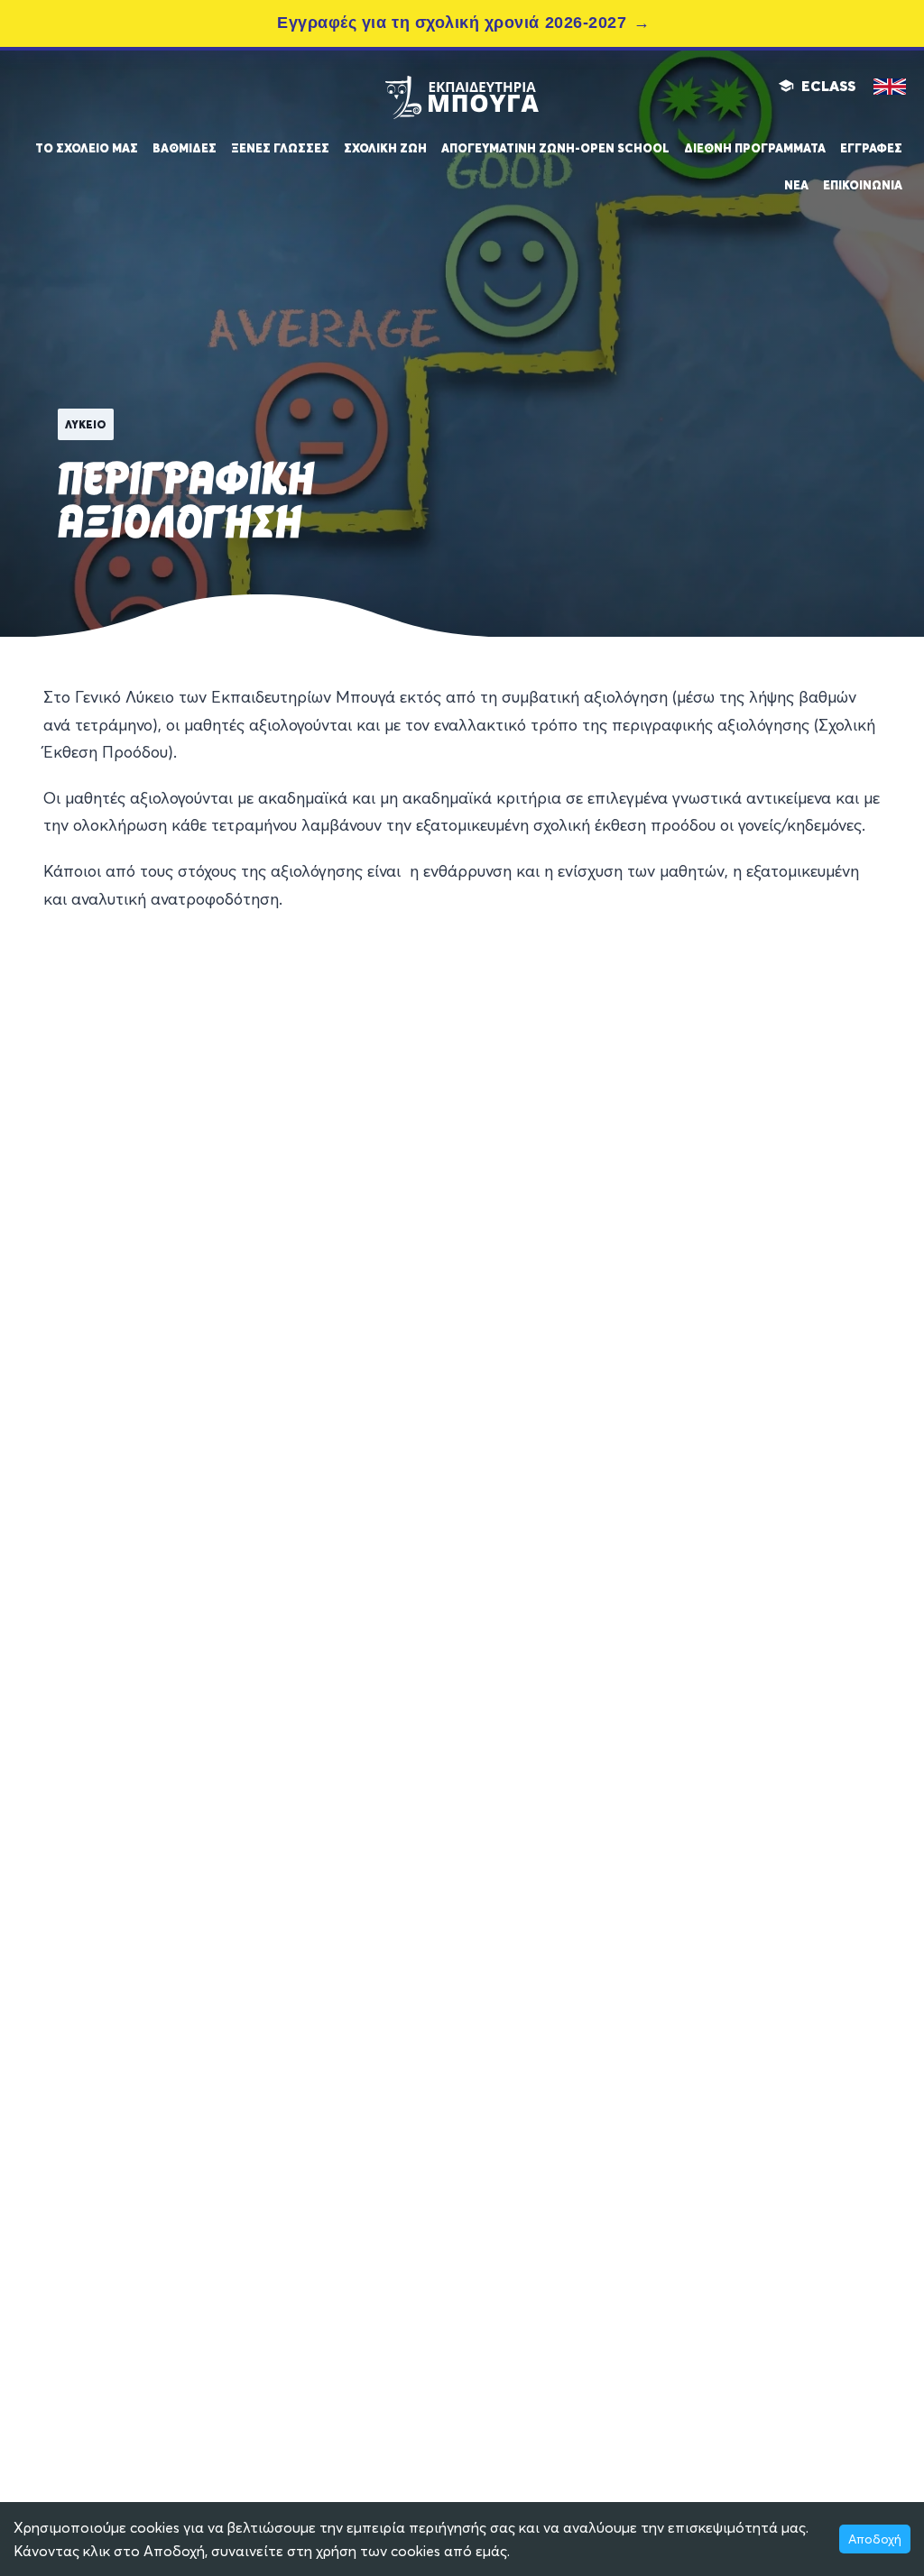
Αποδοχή (875, 2539)
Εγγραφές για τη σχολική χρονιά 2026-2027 (452, 23)
